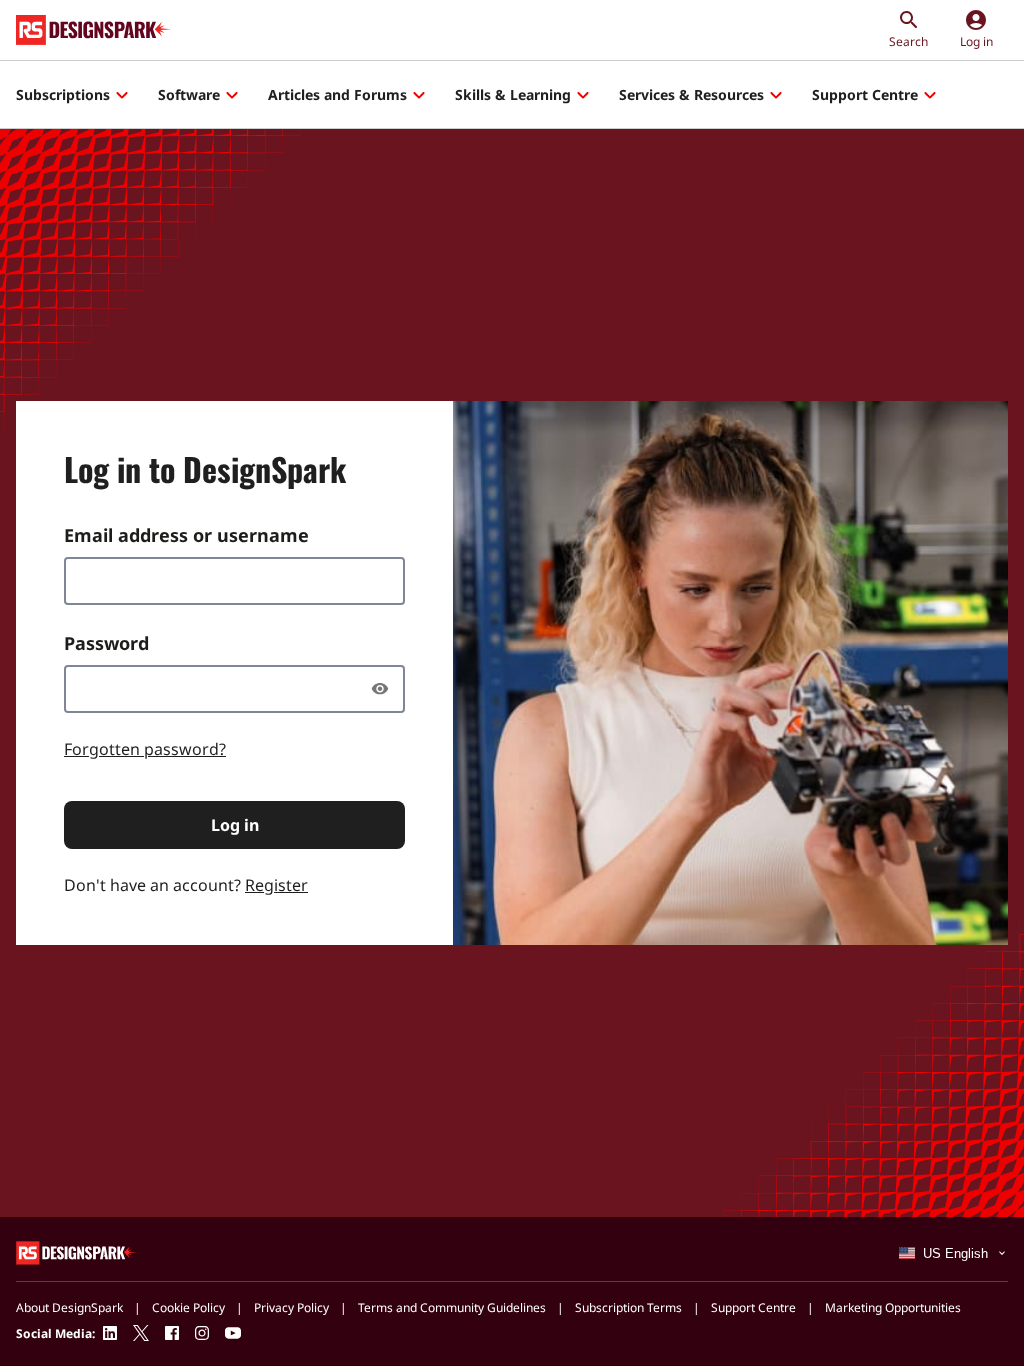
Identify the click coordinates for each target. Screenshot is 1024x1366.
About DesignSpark (69, 1307)
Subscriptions (63, 94)
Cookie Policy (188, 1307)
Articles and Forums (337, 94)
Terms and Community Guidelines (452, 1307)
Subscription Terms (628, 1307)
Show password (385, 689)
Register (276, 885)
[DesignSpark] (76, 1251)
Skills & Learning (513, 94)
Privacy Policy (291, 1307)
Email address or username (186, 535)
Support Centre (865, 94)
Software (189, 94)
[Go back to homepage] (93, 30)
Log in (235, 825)
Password (106, 643)
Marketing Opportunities (893, 1307)
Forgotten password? (145, 749)
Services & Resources (691, 94)
